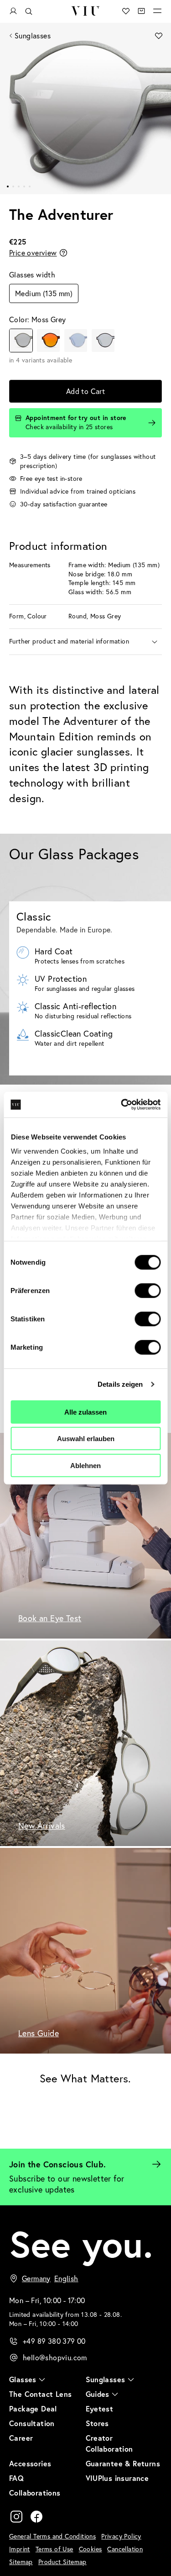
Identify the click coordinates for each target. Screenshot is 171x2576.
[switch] (148, 1290)
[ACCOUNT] (13, 11)
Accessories (30, 2463)
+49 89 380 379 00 (54, 2341)
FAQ (16, 2478)
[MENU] (157, 11)
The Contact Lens (40, 2394)
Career (21, 2438)
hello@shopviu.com (55, 2358)
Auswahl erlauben (86, 1439)
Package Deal (33, 2408)
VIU (85, 11)
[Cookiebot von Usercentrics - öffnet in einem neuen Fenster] (122, 1105)
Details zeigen (120, 1384)
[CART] (141, 11)
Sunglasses (33, 36)
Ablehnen (85, 1465)
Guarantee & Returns (123, 2463)
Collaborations (35, 2493)
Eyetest (100, 2408)
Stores (97, 2423)
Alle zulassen (85, 1412)
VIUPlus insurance (117, 2478)
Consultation (32, 2423)
